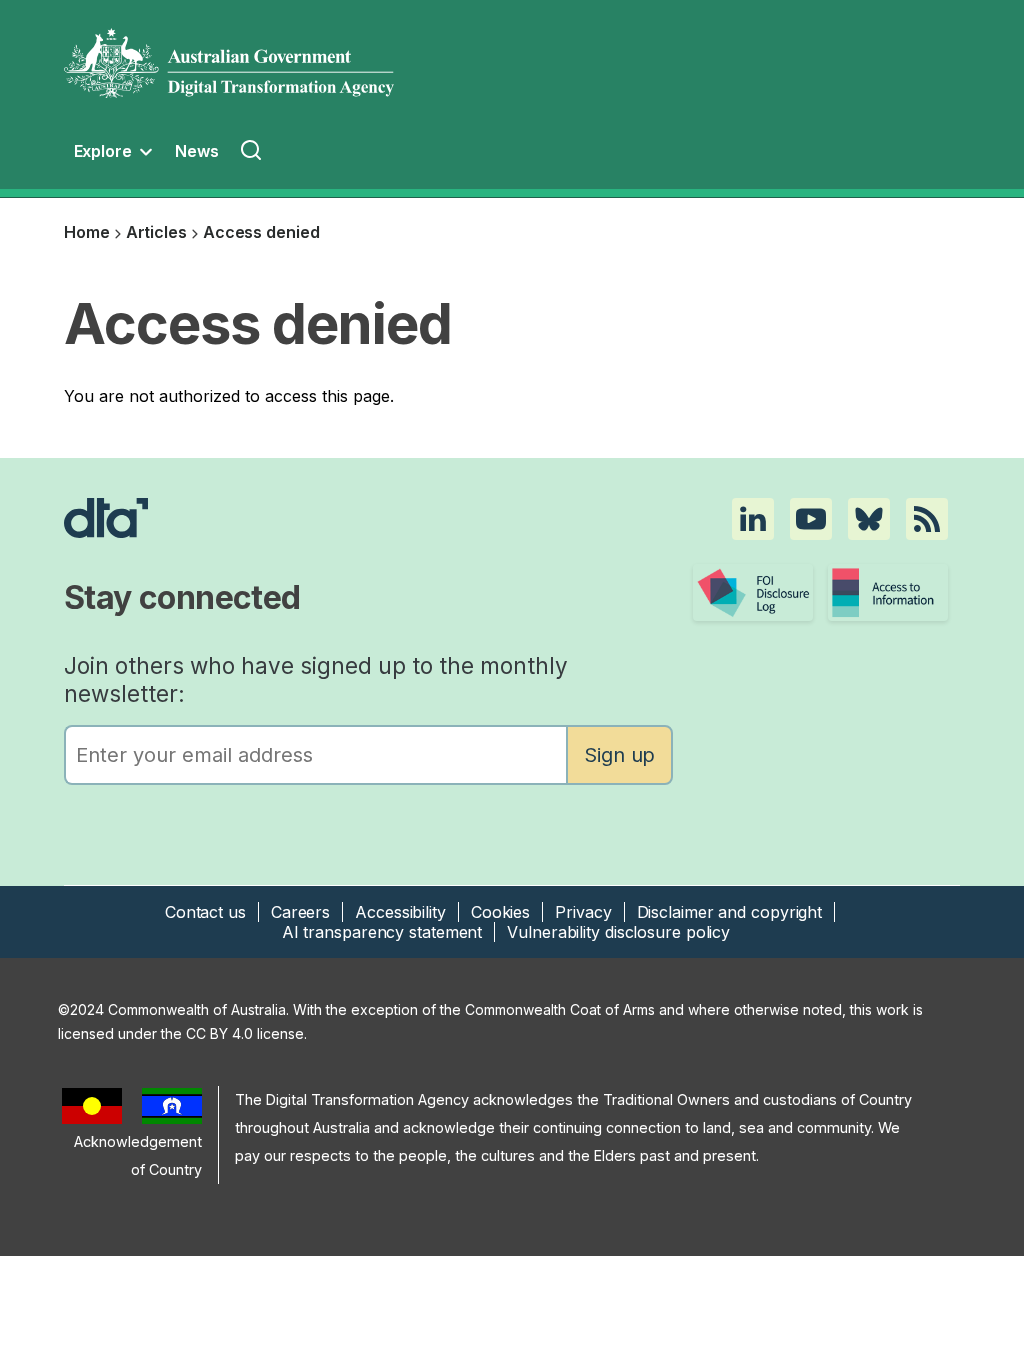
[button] (753, 519)
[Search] (253, 153)
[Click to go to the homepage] (371, 518)
